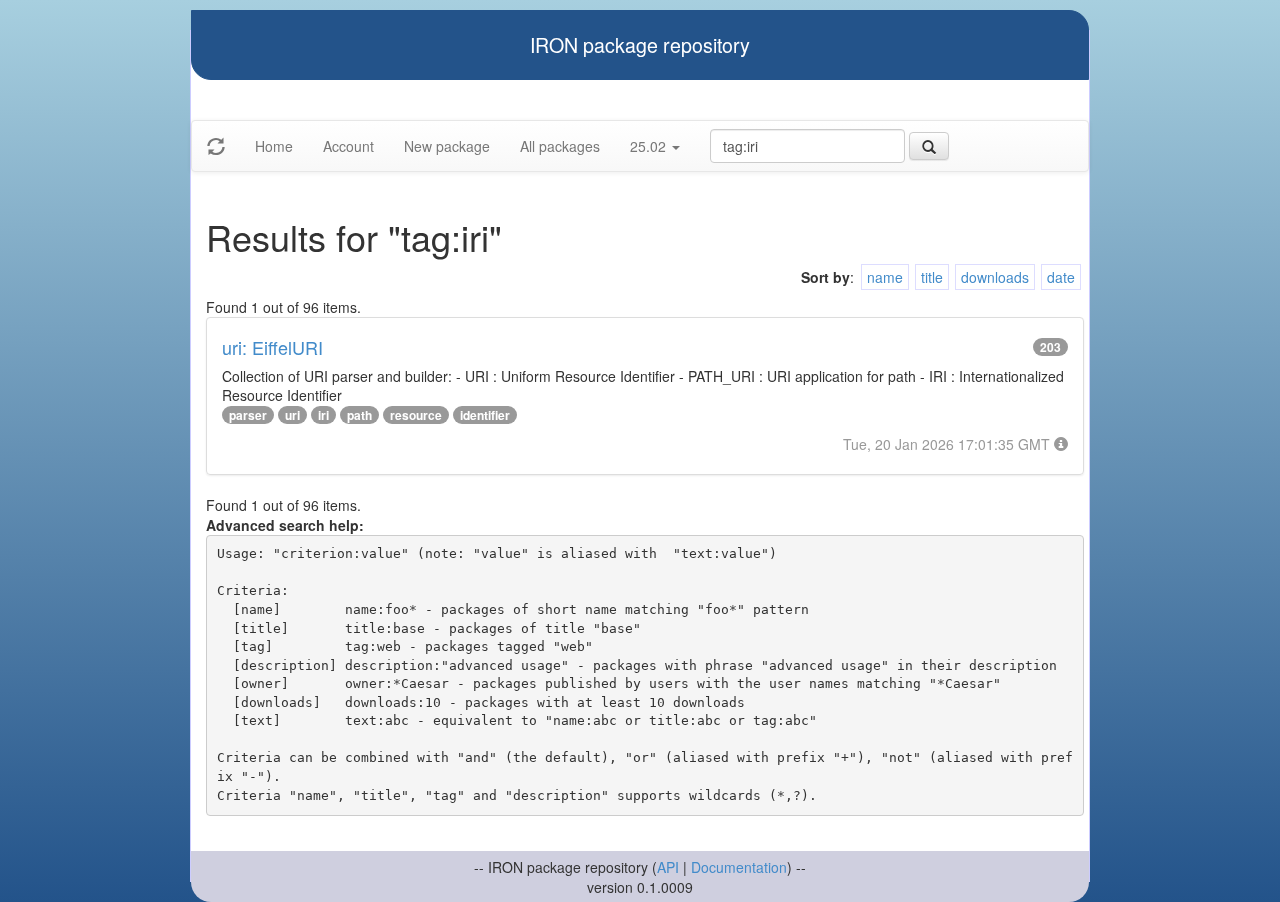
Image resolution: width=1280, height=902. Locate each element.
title (932, 277)
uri (292, 415)
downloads (995, 277)
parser (248, 415)
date (1061, 277)
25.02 (650, 146)
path (359, 415)
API (668, 867)
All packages (560, 146)
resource (416, 415)
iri (323, 415)
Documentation (739, 867)
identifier (485, 415)
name (885, 277)
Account (348, 146)
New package (447, 146)
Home (274, 146)
